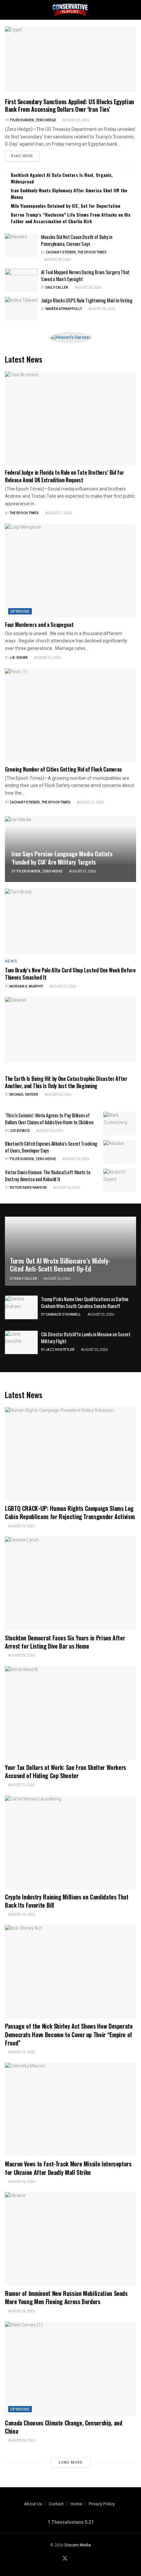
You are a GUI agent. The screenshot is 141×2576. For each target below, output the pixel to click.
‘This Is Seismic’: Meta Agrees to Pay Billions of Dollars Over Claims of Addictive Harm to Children (49, 1119)
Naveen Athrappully (64, 309)
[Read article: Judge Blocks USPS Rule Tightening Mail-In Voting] (21, 309)
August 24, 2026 (21, 2182)
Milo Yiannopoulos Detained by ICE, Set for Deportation (66, 206)
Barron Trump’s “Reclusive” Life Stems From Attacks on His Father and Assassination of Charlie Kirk (71, 218)
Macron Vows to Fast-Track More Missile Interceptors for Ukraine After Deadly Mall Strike (68, 2168)
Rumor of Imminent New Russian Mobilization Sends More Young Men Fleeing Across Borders (66, 2297)
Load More (70, 2462)
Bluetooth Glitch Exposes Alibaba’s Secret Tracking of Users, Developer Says (51, 1147)
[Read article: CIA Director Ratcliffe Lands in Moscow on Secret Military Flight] (21, 1343)
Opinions (20, 611)
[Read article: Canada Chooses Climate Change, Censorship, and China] (70, 2369)
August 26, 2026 (58, 1095)
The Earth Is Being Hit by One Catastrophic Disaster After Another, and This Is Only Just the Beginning (66, 1082)
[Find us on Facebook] (57, 2559)
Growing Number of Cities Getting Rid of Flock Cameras (63, 769)
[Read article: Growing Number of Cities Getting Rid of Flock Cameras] (70, 715)
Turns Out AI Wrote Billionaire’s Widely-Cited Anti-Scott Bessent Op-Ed (60, 1265)
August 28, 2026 (57, 260)
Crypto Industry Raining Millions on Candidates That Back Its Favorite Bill (67, 1901)
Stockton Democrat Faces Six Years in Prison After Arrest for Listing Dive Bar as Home (65, 1642)
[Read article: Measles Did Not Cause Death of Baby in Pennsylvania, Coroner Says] (21, 245)
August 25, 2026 (101, 1315)
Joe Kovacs (20, 1131)
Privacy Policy (102, 2504)
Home (76, 2504)
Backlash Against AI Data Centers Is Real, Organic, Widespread (62, 178)
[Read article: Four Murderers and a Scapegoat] (70, 571)
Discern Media (78, 2545)
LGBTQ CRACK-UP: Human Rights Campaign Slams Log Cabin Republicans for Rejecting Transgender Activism (70, 1512)
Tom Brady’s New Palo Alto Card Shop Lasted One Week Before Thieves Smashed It (70, 974)
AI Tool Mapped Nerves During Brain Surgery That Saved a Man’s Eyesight (85, 275)
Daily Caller (57, 288)
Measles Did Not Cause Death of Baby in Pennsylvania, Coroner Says (77, 240)
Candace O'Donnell (63, 1315)
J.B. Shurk (19, 658)
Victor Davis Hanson (28, 1188)
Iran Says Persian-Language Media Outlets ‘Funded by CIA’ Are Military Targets (62, 858)
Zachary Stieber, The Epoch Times (76, 252)
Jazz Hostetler (60, 1350)
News (11, 961)
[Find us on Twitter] (65, 2559)
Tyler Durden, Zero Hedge (33, 120)
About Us (33, 2504)
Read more (25, 156)
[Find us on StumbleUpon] (81, 2559)
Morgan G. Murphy (26, 987)
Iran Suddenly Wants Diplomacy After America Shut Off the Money (69, 193)
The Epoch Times (24, 513)
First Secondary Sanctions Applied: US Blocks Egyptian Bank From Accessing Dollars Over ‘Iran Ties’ (70, 105)
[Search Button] (133, 10)
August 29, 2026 (76, 120)
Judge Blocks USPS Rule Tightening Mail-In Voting (87, 300)
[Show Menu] (8, 10)
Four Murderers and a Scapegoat (39, 625)
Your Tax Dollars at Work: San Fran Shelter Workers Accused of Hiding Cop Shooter (65, 1771)
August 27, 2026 (58, 513)
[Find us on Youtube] (73, 2559)
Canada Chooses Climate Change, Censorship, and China (63, 2427)
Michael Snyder (24, 1095)
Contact (56, 2504)
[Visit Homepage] (70, 10)
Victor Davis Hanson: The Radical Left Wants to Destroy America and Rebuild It (48, 1175)
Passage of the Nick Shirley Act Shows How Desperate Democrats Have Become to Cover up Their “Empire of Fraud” (69, 2034)
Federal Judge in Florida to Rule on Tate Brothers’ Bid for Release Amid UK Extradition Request (64, 476)
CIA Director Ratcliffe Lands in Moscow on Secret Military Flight (86, 1337)
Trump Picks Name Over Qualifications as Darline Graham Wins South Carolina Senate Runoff (85, 1302)
